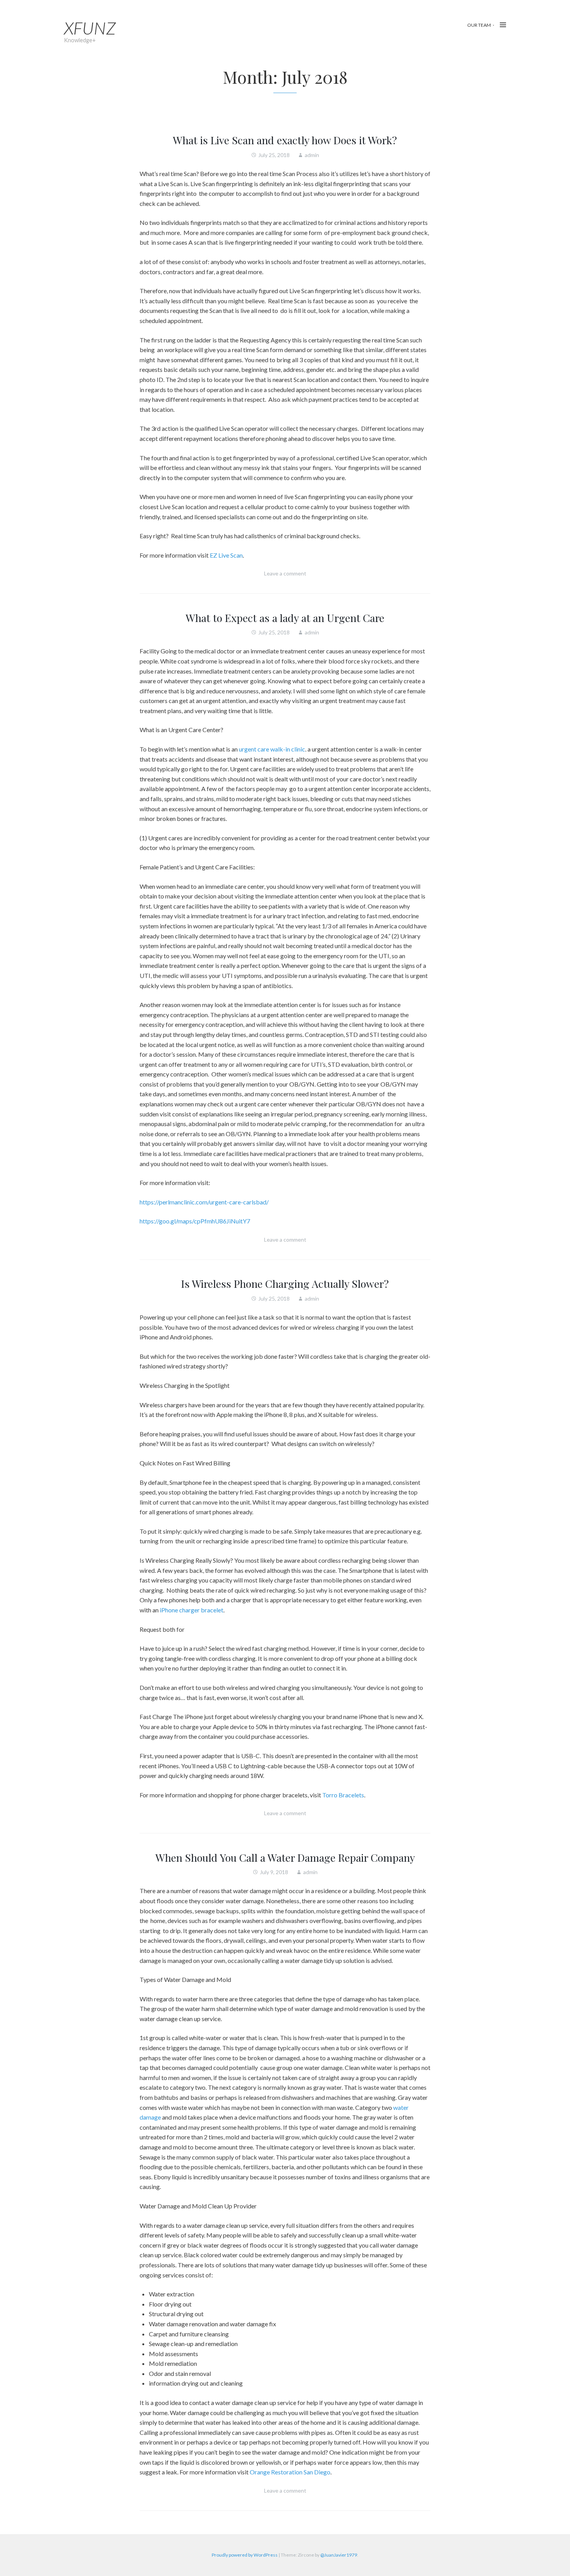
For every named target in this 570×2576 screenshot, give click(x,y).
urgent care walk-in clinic (272, 749)
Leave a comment (285, 573)
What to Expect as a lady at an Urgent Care (285, 618)
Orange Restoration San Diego (290, 2472)
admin (312, 155)
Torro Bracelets (343, 1795)
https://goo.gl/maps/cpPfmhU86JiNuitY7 (195, 1221)
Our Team (479, 25)
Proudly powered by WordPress (245, 2555)
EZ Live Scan (226, 555)
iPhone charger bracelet (192, 1610)
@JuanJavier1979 (339, 2555)
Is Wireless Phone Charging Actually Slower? (285, 1284)
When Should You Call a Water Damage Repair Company (285, 1857)
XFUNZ (90, 28)
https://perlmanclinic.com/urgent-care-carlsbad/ (204, 1202)
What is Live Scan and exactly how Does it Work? (285, 140)
